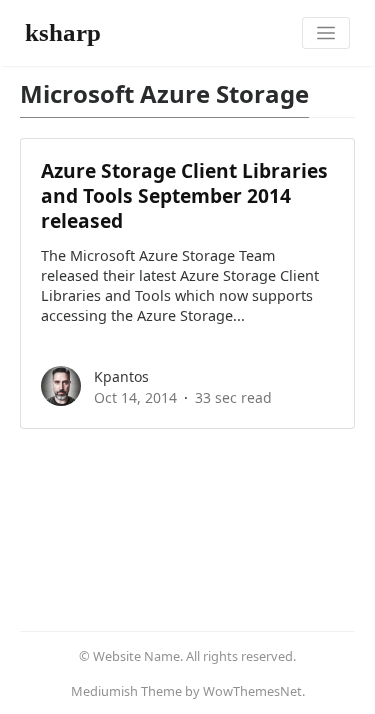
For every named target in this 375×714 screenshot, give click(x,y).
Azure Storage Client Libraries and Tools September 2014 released (184, 195)
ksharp (63, 32)
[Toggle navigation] (326, 33)
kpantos (121, 376)
